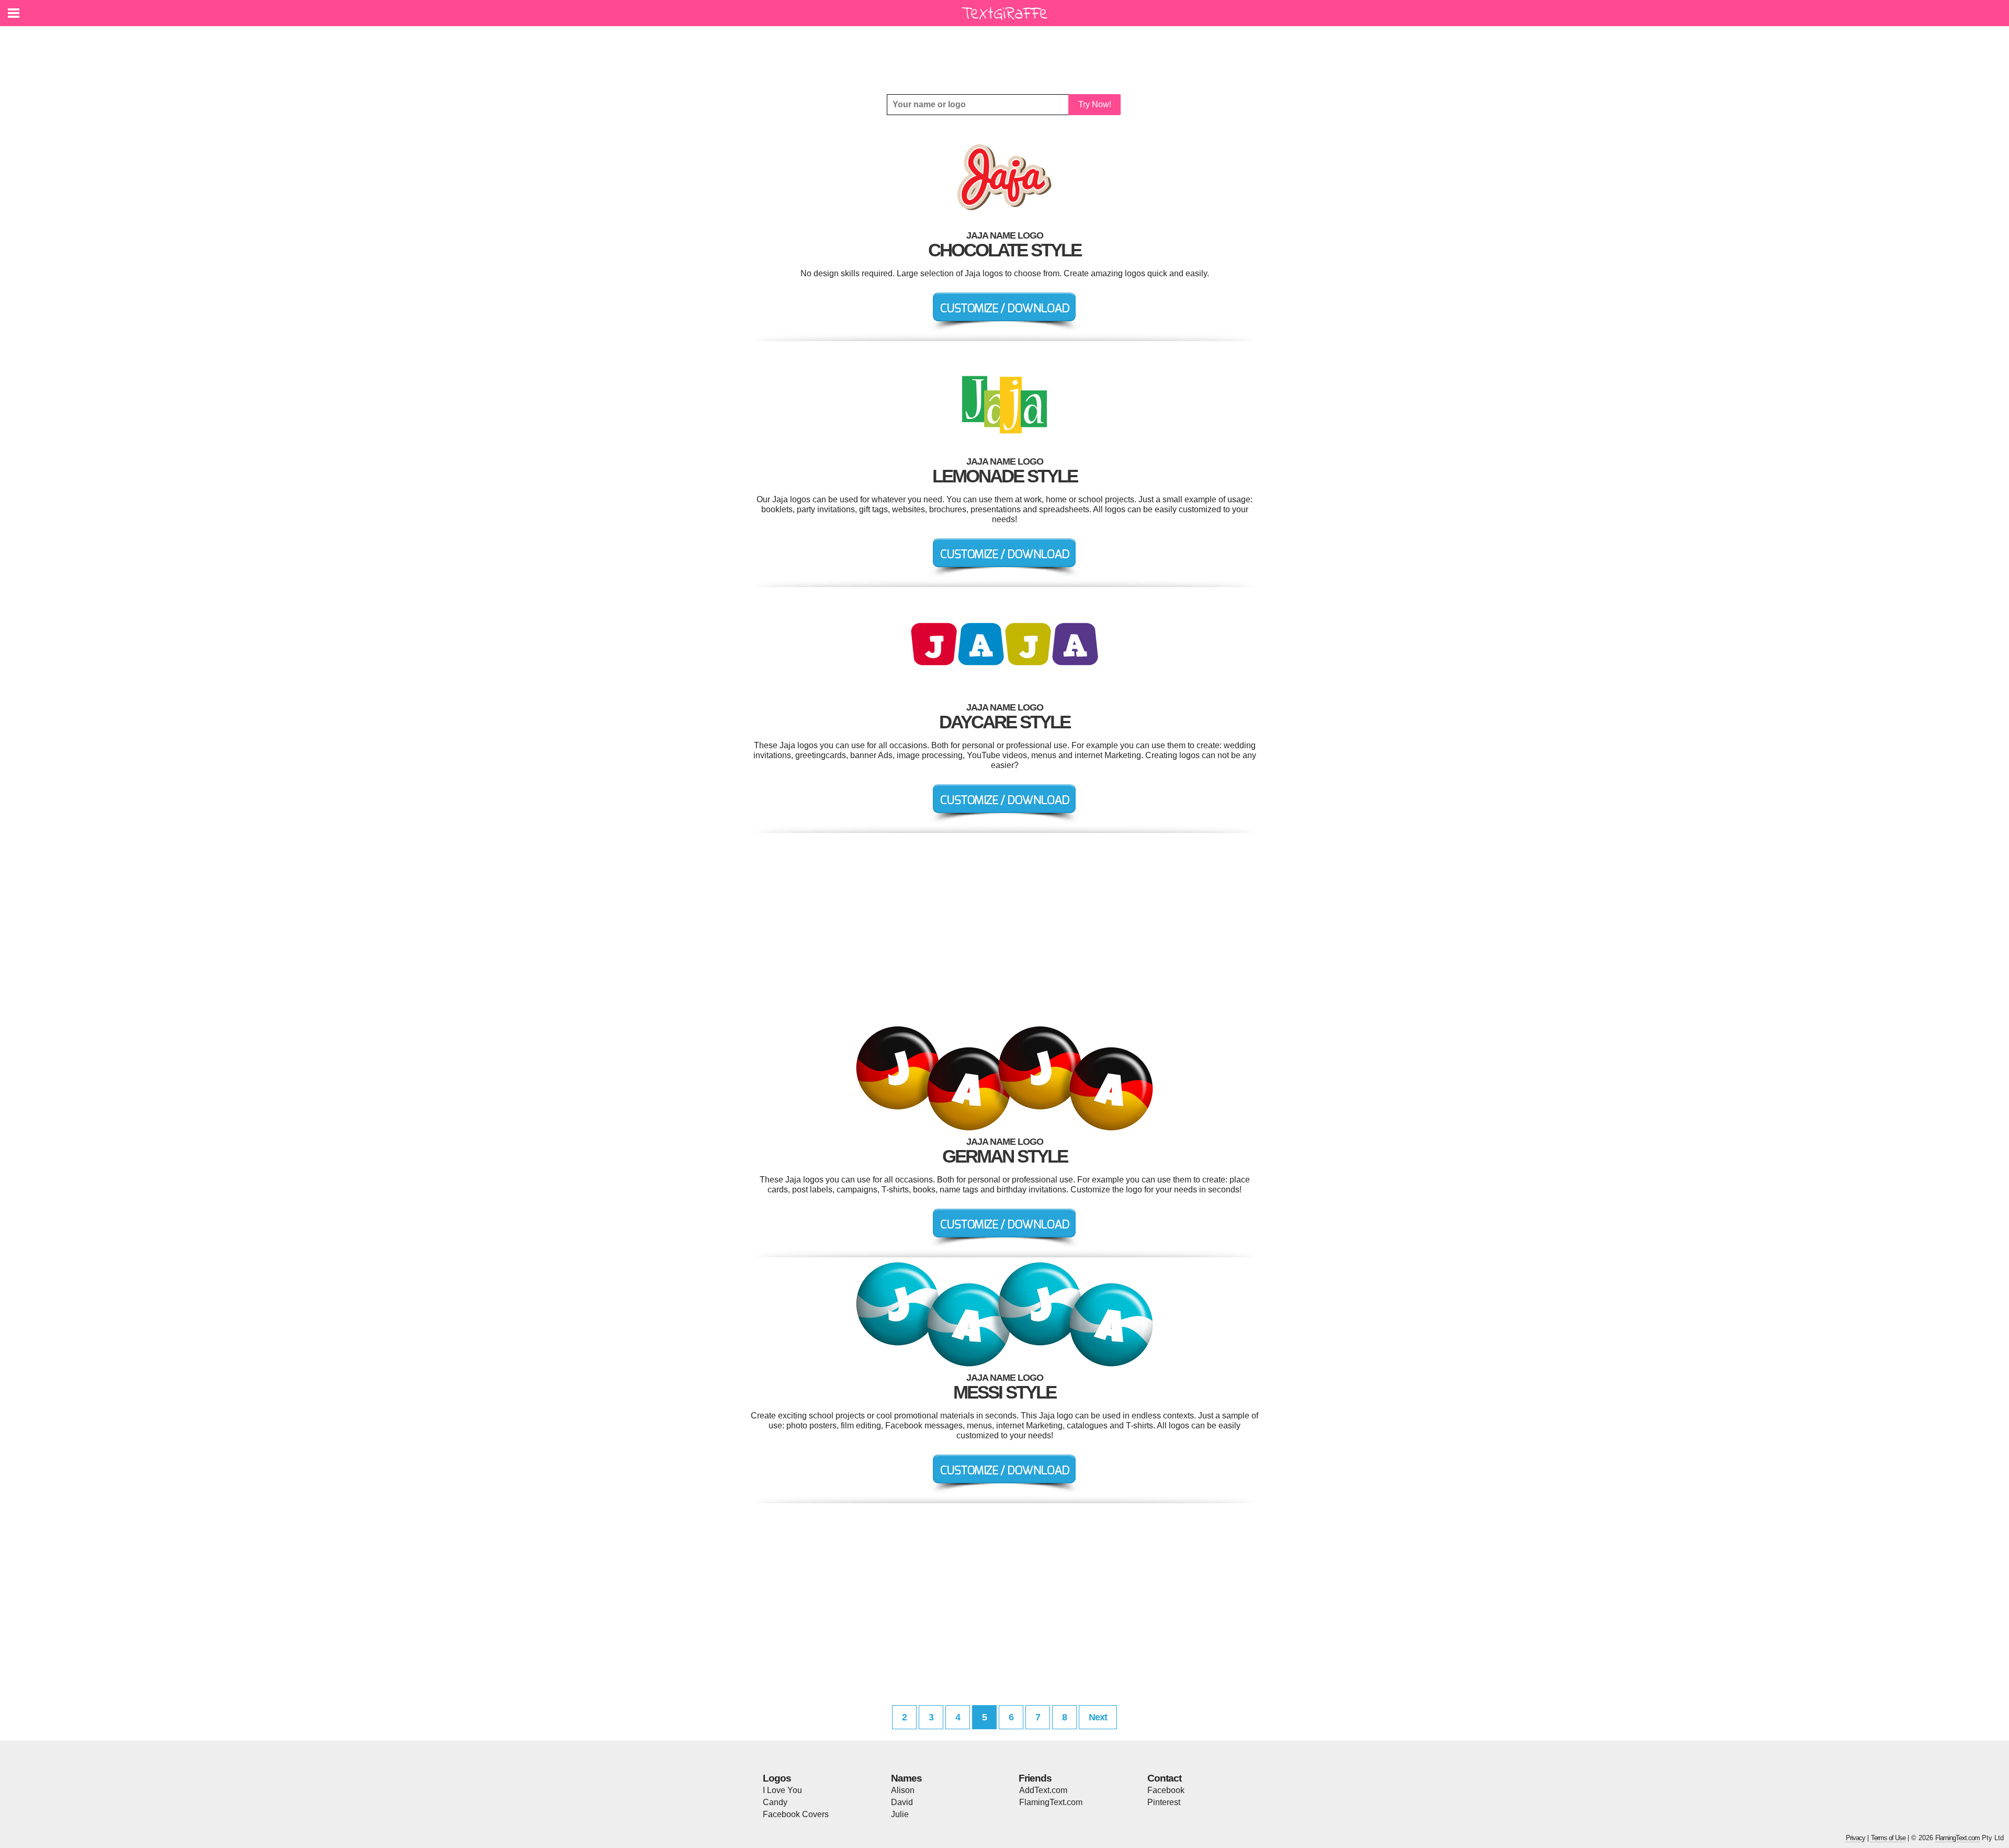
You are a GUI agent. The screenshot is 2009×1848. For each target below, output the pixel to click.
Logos (777, 1778)
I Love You (782, 1790)
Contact (1164, 1778)
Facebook (1166, 1790)
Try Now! (1095, 104)
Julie (900, 1814)
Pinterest (1164, 1802)
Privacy (1855, 1838)
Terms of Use (1888, 1838)
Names (906, 1778)
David (902, 1802)
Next (1098, 1717)
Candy (775, 1802)
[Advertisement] (1007, 52)
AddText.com (1043, 1790)
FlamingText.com (1051, 1802)
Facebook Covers (796, 1814)
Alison (903, 1790)
